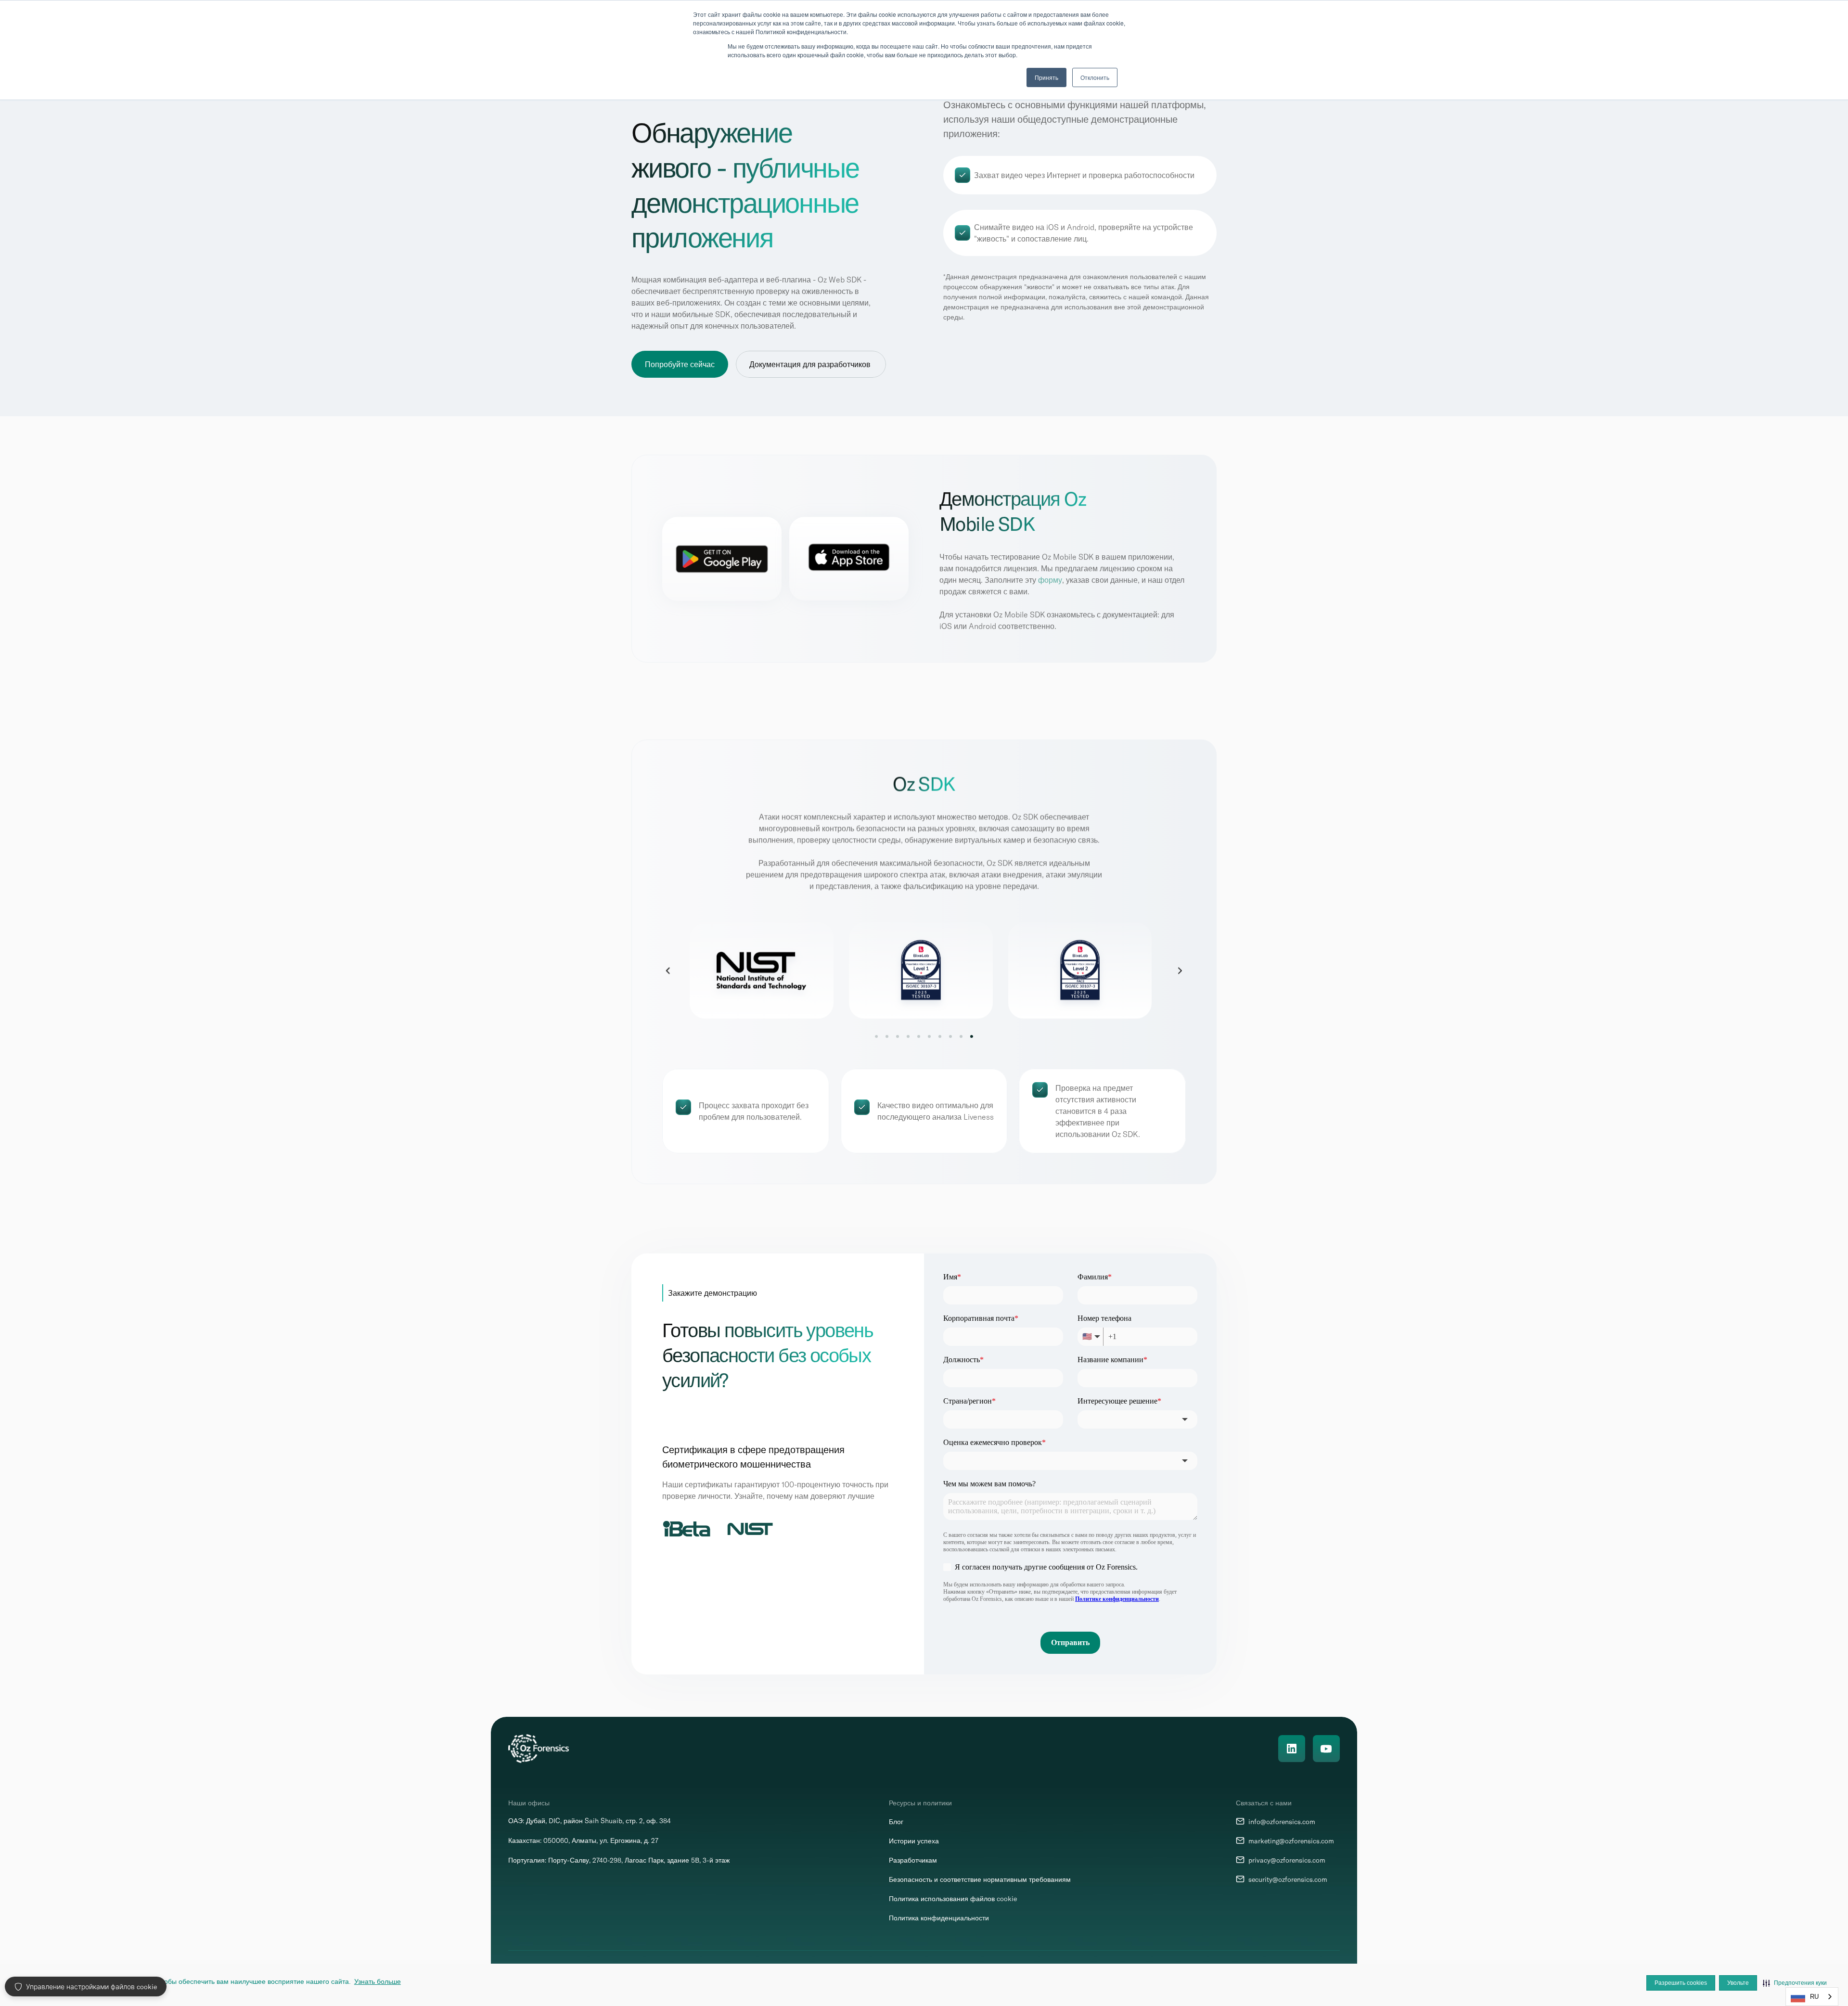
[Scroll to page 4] (908, 1036)
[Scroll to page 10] (970, 1036)
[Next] (1180, 971)
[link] (923, 971)
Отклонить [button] (1095, 77)
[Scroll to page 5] (919, 1036)
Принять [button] (1046, 77)
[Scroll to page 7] (940, 1036)
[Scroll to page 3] (898, 1036)
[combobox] (1812, 1997)
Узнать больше (378, 1981)
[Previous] (668, 971)
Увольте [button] (1738, 1983)
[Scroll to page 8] (950, 1036)
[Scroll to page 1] (878, 1036)
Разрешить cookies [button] (1681, 1983)
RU (1814, 1997)
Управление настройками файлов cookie (91, 1987)
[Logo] (539, 1749)
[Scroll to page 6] (929, 1036)
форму (1050, 580)
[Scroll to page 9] (961, 1036)
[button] (1795, 1983)
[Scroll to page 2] (887, 1036)
